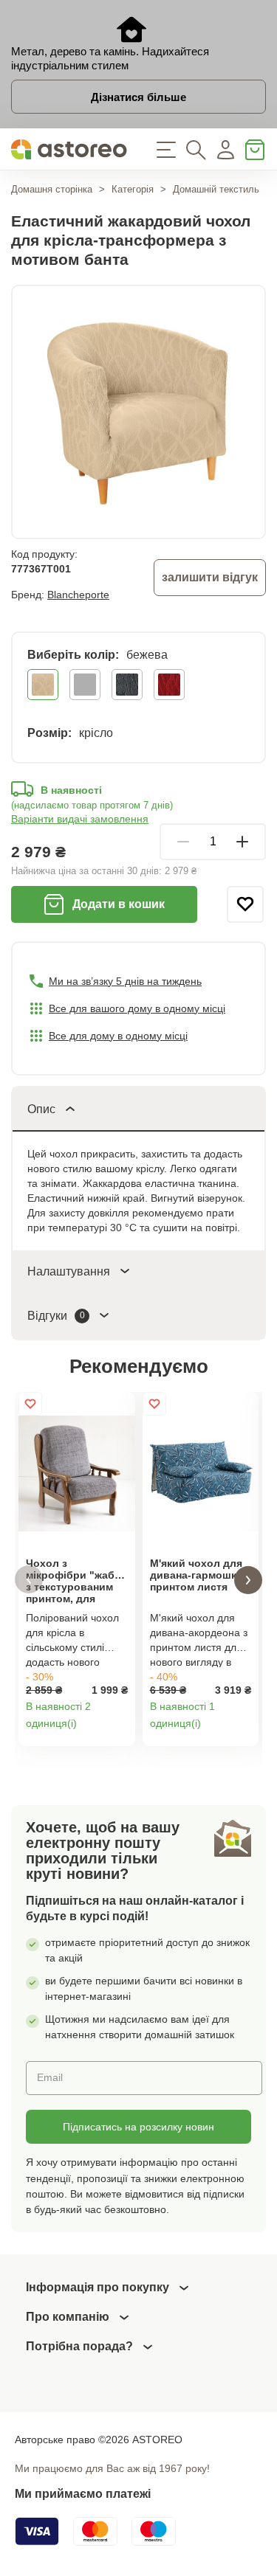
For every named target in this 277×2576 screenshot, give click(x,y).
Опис (41, 1109)
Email (50, 2077)
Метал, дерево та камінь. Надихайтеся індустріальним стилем (110, 58)
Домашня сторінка (52, 189)
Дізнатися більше (138, 97)
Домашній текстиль (216, 189)
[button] (29, 1580)
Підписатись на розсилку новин (138, 2127)
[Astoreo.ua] (69, 149)
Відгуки (56, 1316)
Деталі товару (119, 1730)
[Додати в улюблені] (245, 904)
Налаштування (69, 1271)
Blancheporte (78, 595)
